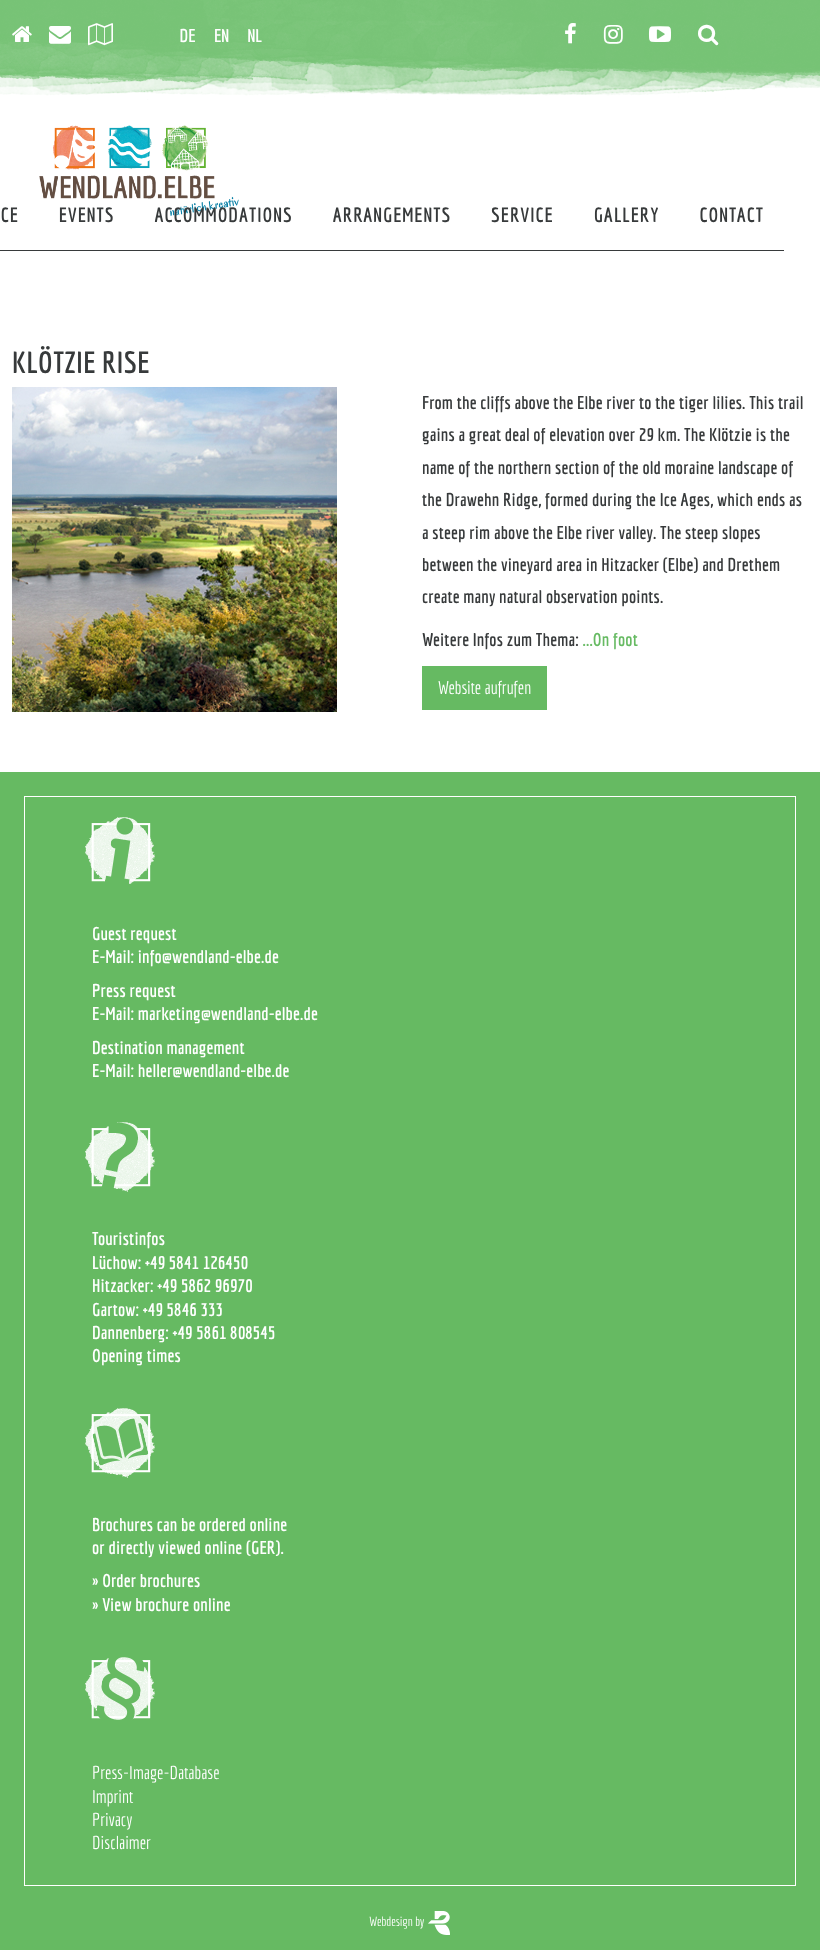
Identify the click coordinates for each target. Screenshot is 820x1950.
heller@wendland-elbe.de (214, 1070)
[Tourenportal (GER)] (107, 35)
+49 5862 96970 (204, 1285)
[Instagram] (620, 35)
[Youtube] (666, 35)
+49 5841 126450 (196, 1262)
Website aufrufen (484, 687)
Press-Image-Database (156, 1772)
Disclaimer (121, 1842)
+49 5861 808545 (224, 1332)
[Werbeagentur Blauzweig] (439, 1921)
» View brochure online (161, 1604)
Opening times (136, 1355)
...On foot (611, 639)
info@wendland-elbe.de (208, 956)
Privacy (112, 1819)
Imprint (112, 1796)
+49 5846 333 (183, 1309)
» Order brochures (146, 1580)
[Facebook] (577, 35)
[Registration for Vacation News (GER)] (66, 35)
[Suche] (714, 35)
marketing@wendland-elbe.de (228, 1013)
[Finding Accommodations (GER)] (28, 35)
